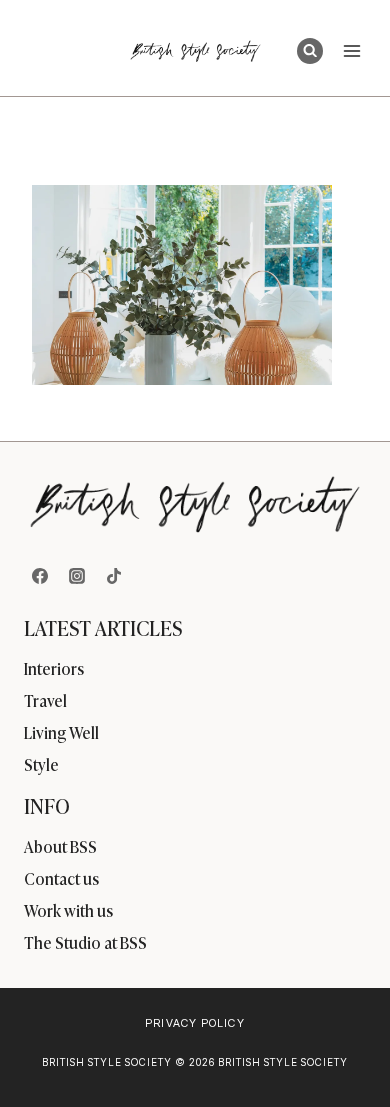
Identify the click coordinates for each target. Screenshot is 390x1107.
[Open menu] (351, 50)
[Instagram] (77, 576)
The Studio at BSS (85, 942)
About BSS (60, 846)
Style (41, 764)
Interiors (54, 668)
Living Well (61, 732)
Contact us (61, 878)
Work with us (68, 910)
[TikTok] (114, 576)
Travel (45, 700)
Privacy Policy (194, 1023)
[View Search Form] (310, 51)
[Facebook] (40, 576)
